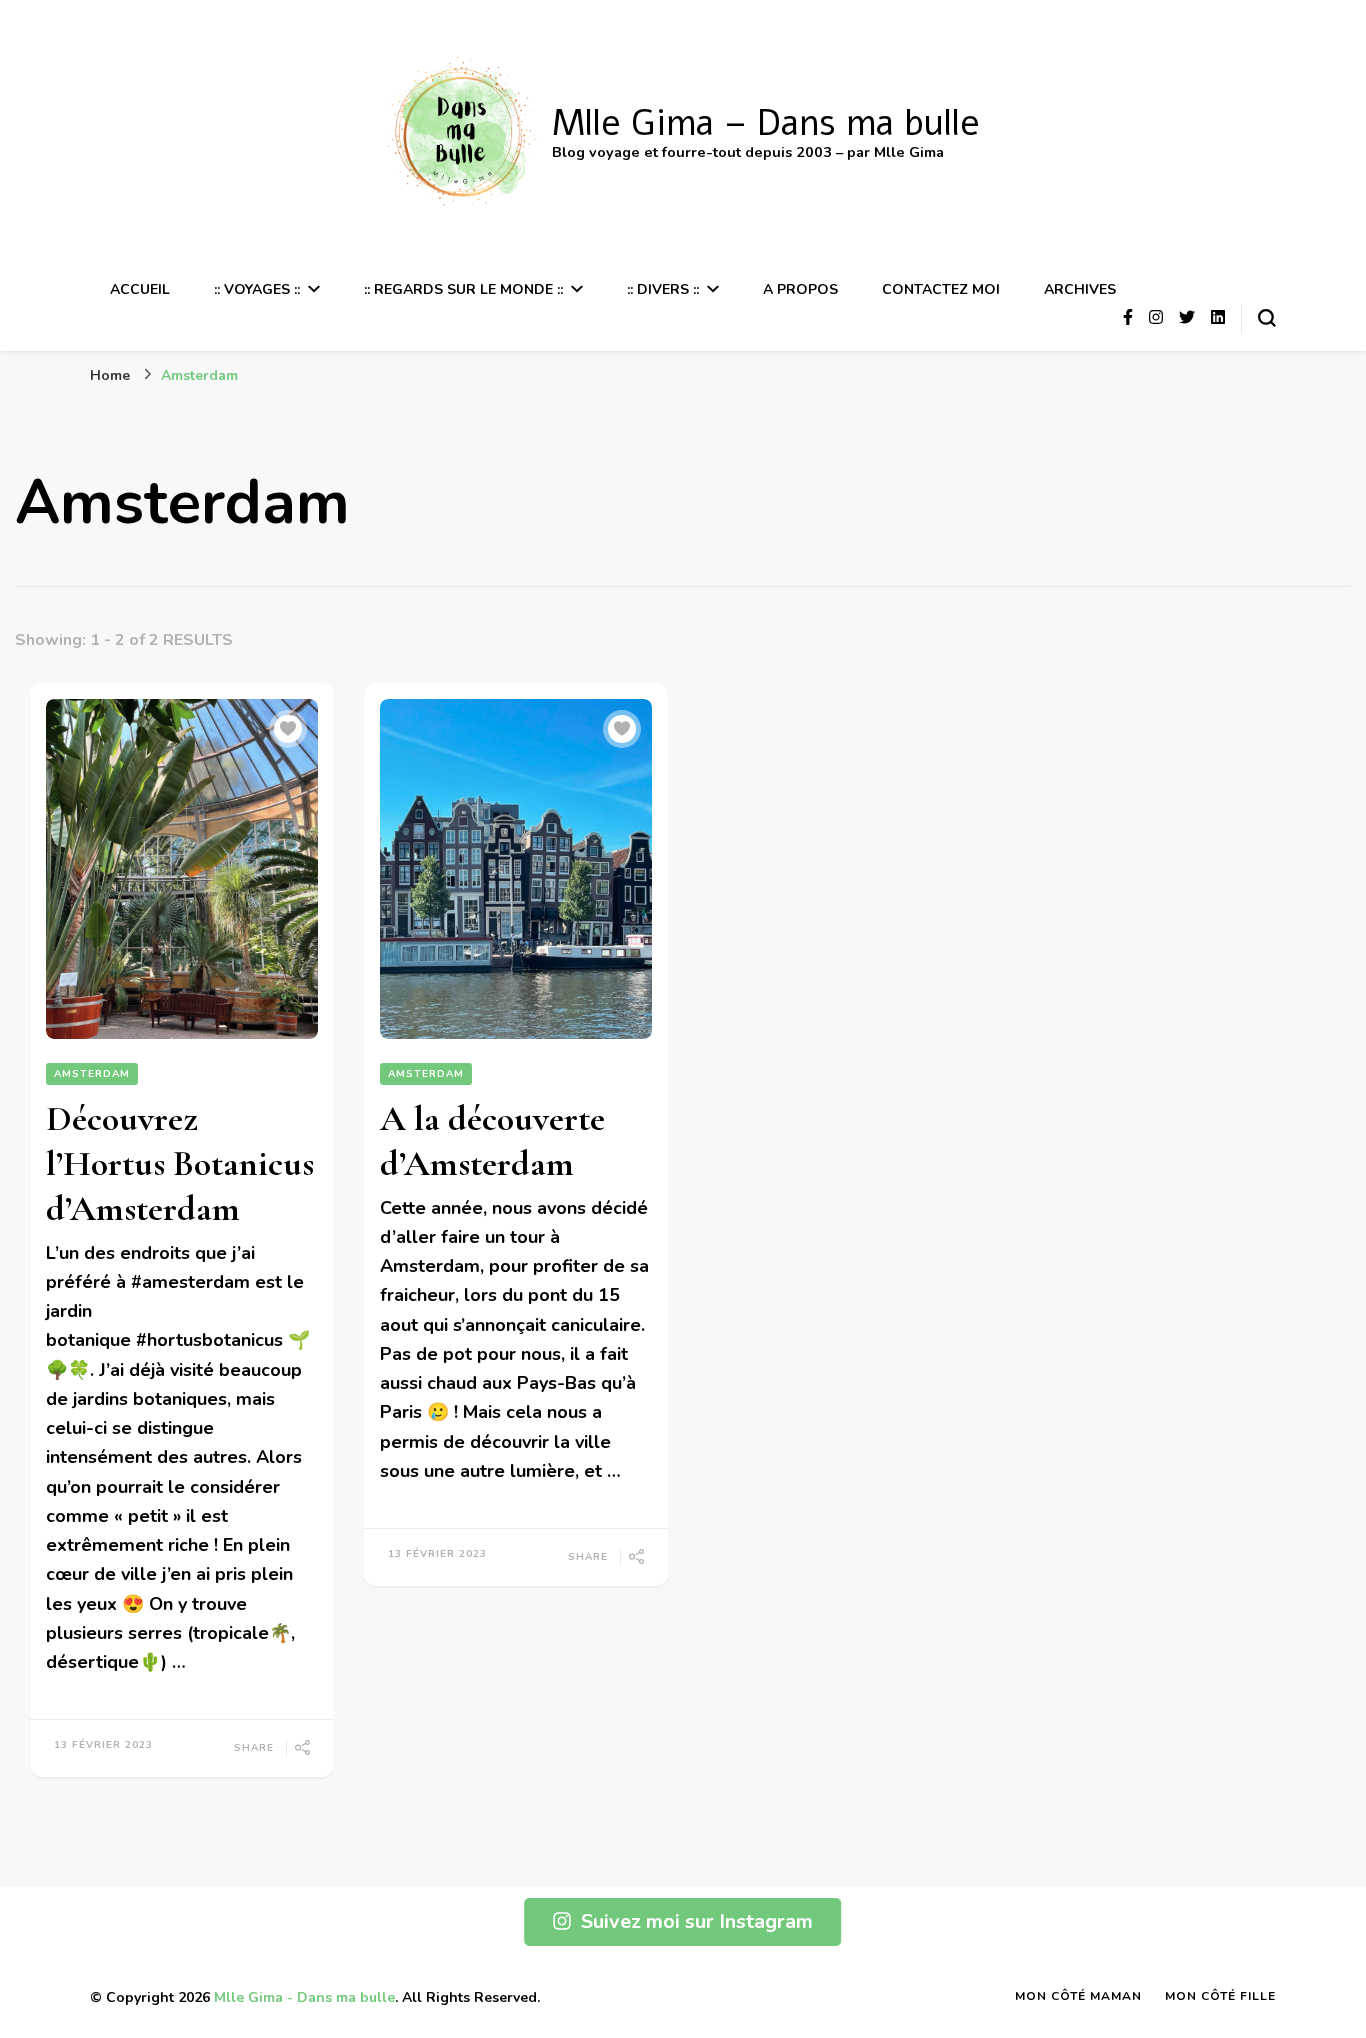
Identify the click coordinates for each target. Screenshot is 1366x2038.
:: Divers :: (663, 289)
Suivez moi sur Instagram (697, 1921)
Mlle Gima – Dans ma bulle (766, 123)
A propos (800, 289)
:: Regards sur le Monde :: (463, 289)
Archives (1080, 289)
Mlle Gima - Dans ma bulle (304, 1997)
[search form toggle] (1267, 318)
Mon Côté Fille (1220, 1996)
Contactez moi (941, 289)
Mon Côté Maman (1078, 1996)
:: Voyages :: (257, 289)
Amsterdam (92, 1074)
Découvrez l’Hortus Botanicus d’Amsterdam (180, 1163)
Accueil (140, 289)
